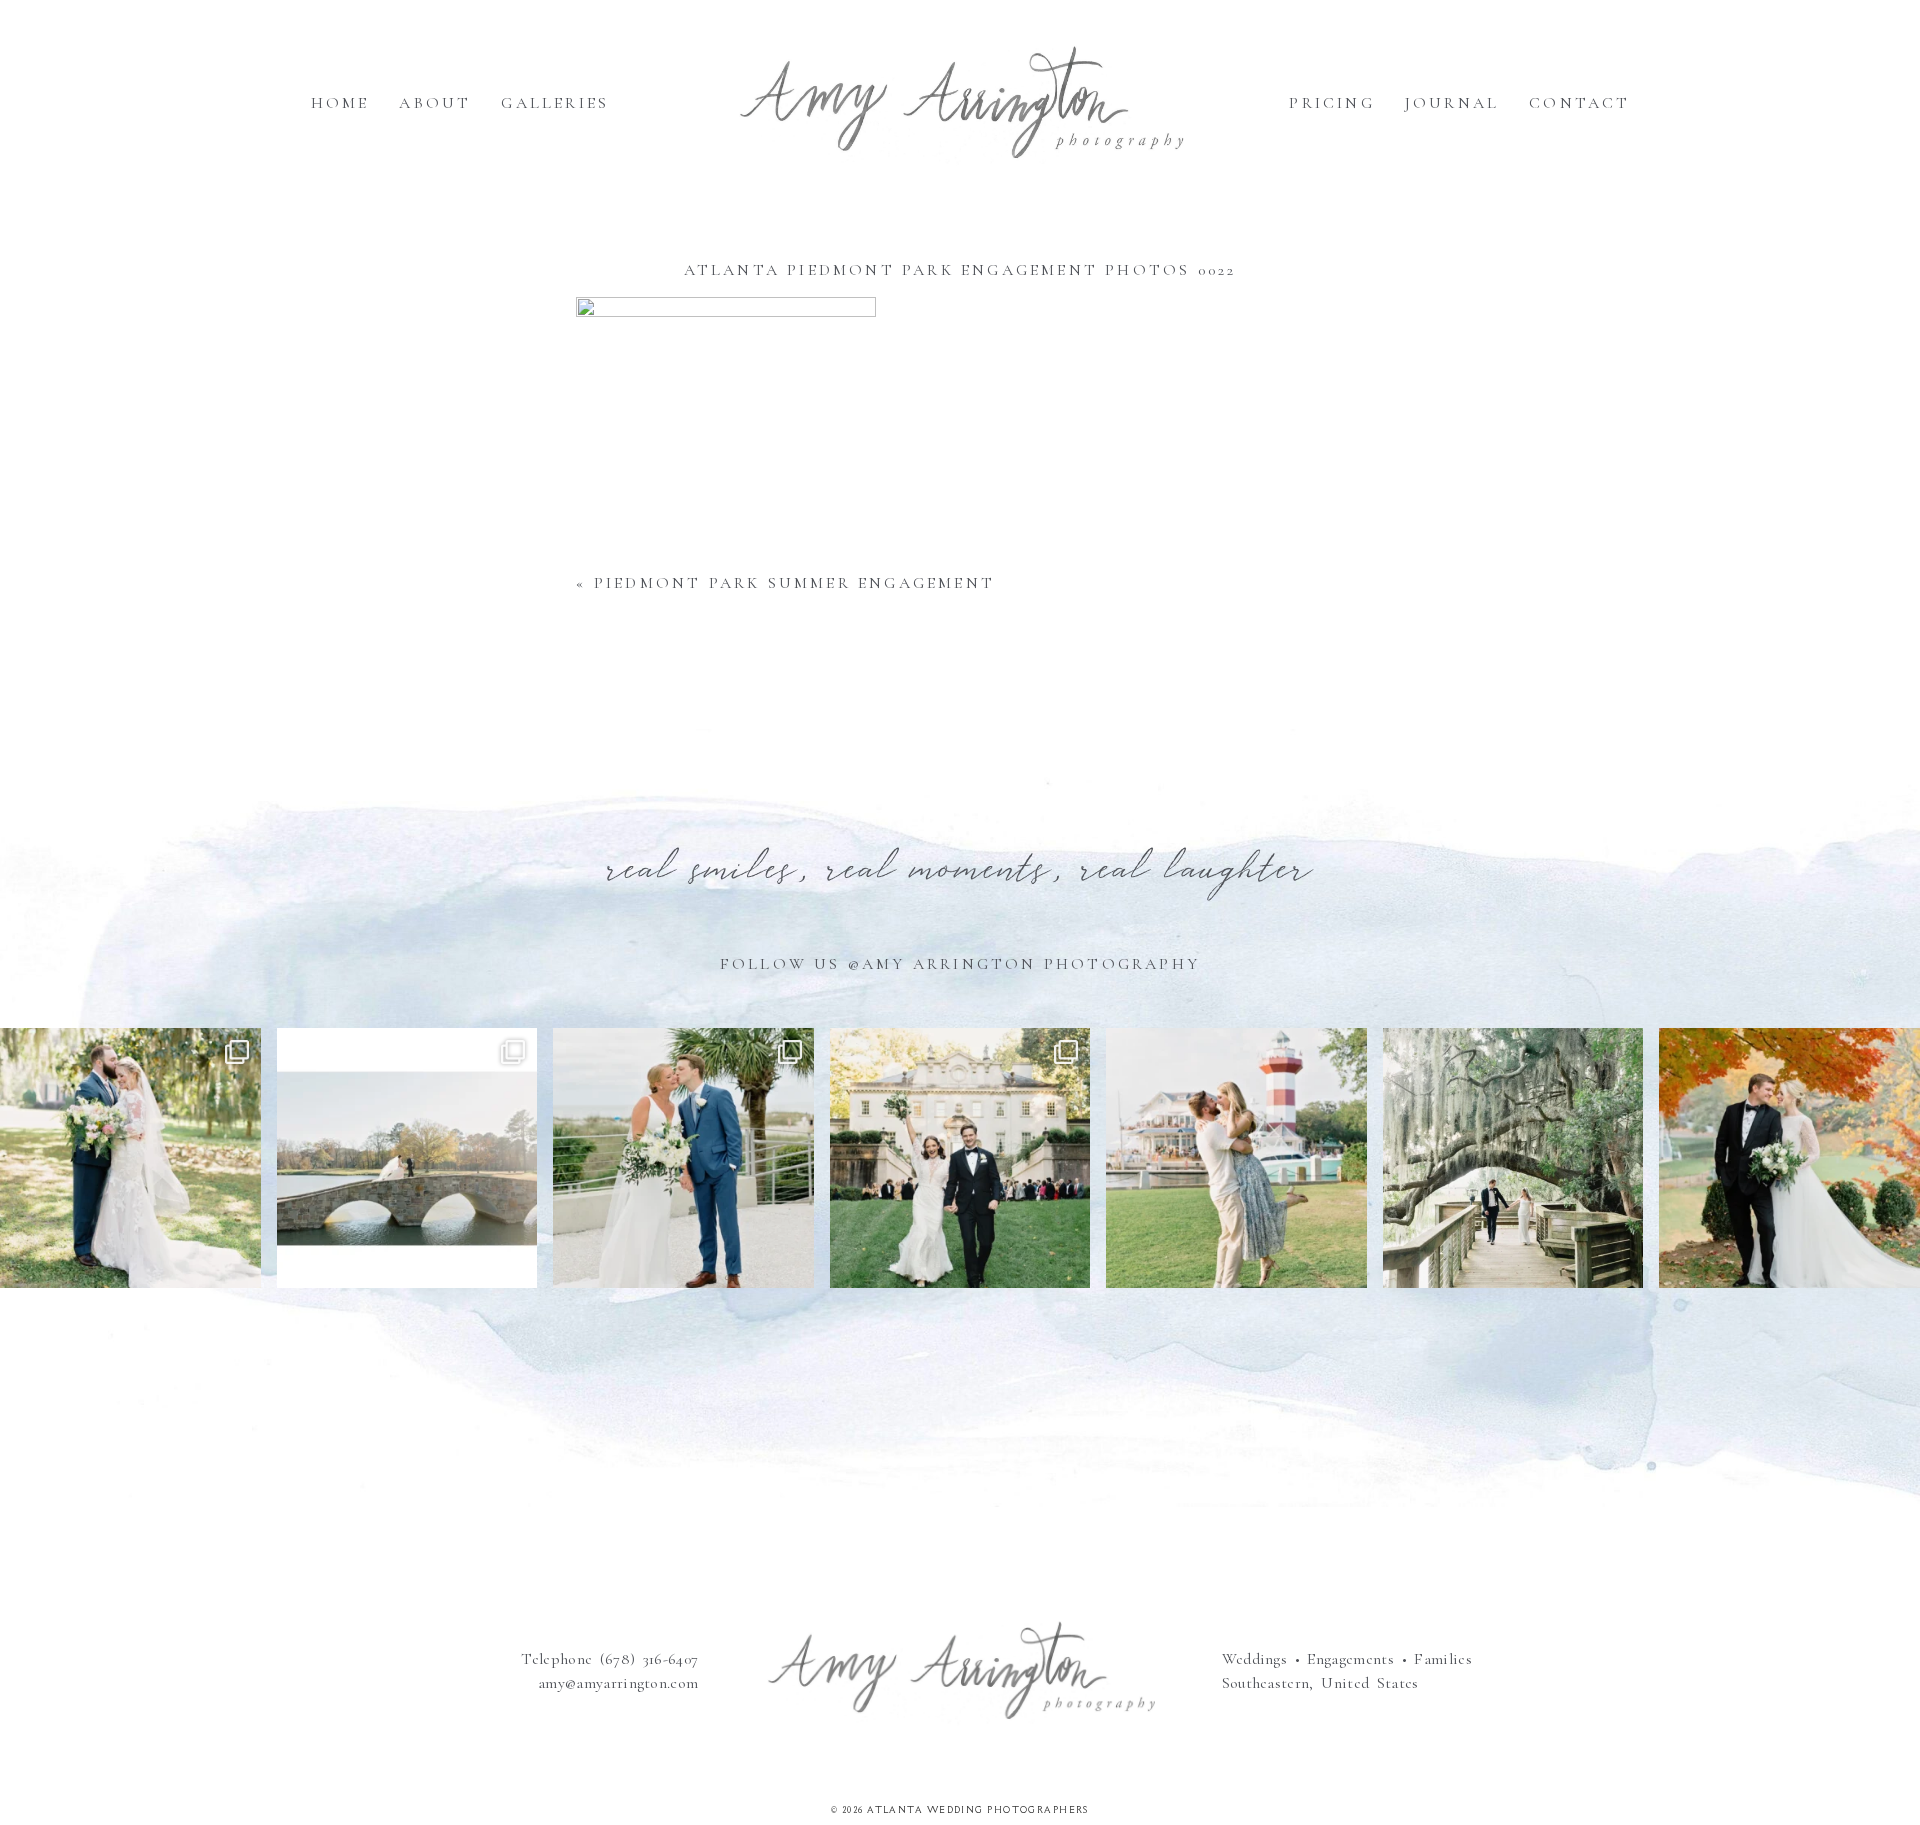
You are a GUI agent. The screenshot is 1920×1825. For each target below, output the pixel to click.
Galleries (555, 103)
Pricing (1331, 103)
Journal (1452, 103)
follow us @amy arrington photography (960, 964)
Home (340, 103)
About (435, 103)
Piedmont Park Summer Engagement (794, 583)
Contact (1579, 103)
